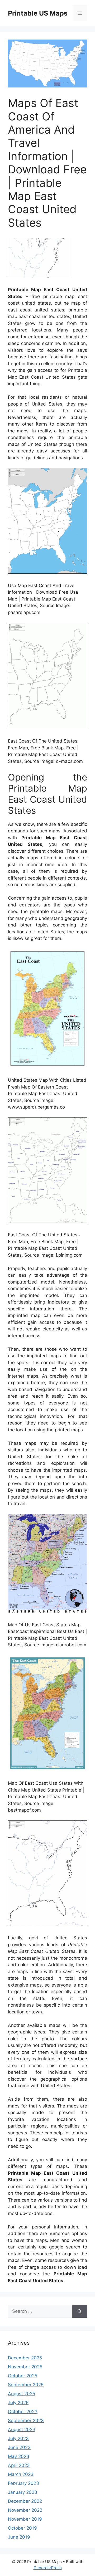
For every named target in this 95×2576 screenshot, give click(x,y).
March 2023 (21, 2474)
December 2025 (25, 2358)
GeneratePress (48, 2568)
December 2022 (25, 2501)
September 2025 (26, 2385)
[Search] (80, 2311)
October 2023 (23, 2412)
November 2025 (25, 2367)
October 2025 (23, 2376)
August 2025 (22, 2394)
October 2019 (22, 2528)
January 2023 (23, 2492)
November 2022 (25, 2510)
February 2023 (23, 2483)
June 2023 (19, 2447)
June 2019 (19, 2537)
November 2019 (25, 2519)
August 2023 (22, 2429)
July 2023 (18, 2438)
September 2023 (26, 2421)
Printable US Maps (38, 13)
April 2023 (19, 2465)
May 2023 (19, 2456)
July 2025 (18, 2403)
